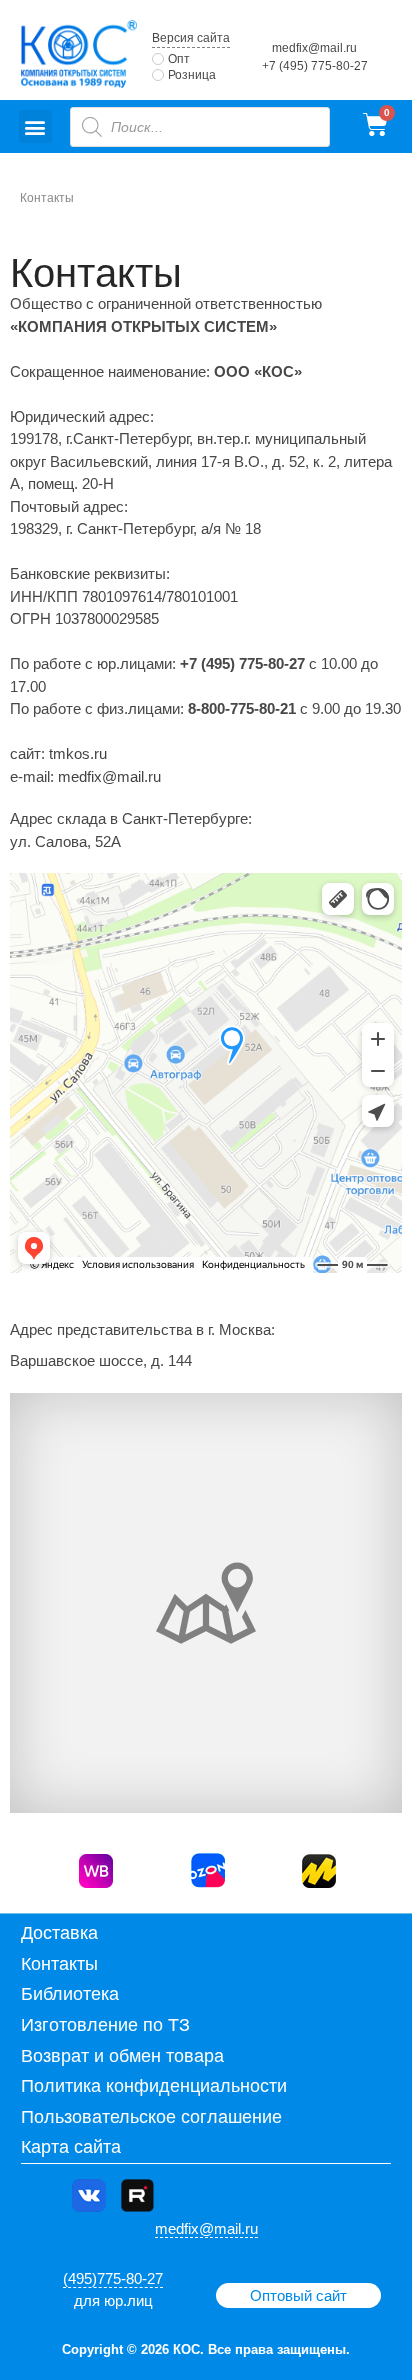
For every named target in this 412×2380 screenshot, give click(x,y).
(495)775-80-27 (113, 2278)
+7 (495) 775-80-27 (315, 66)
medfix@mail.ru (314, 48)
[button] (35, 126)
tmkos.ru (78, 753)
